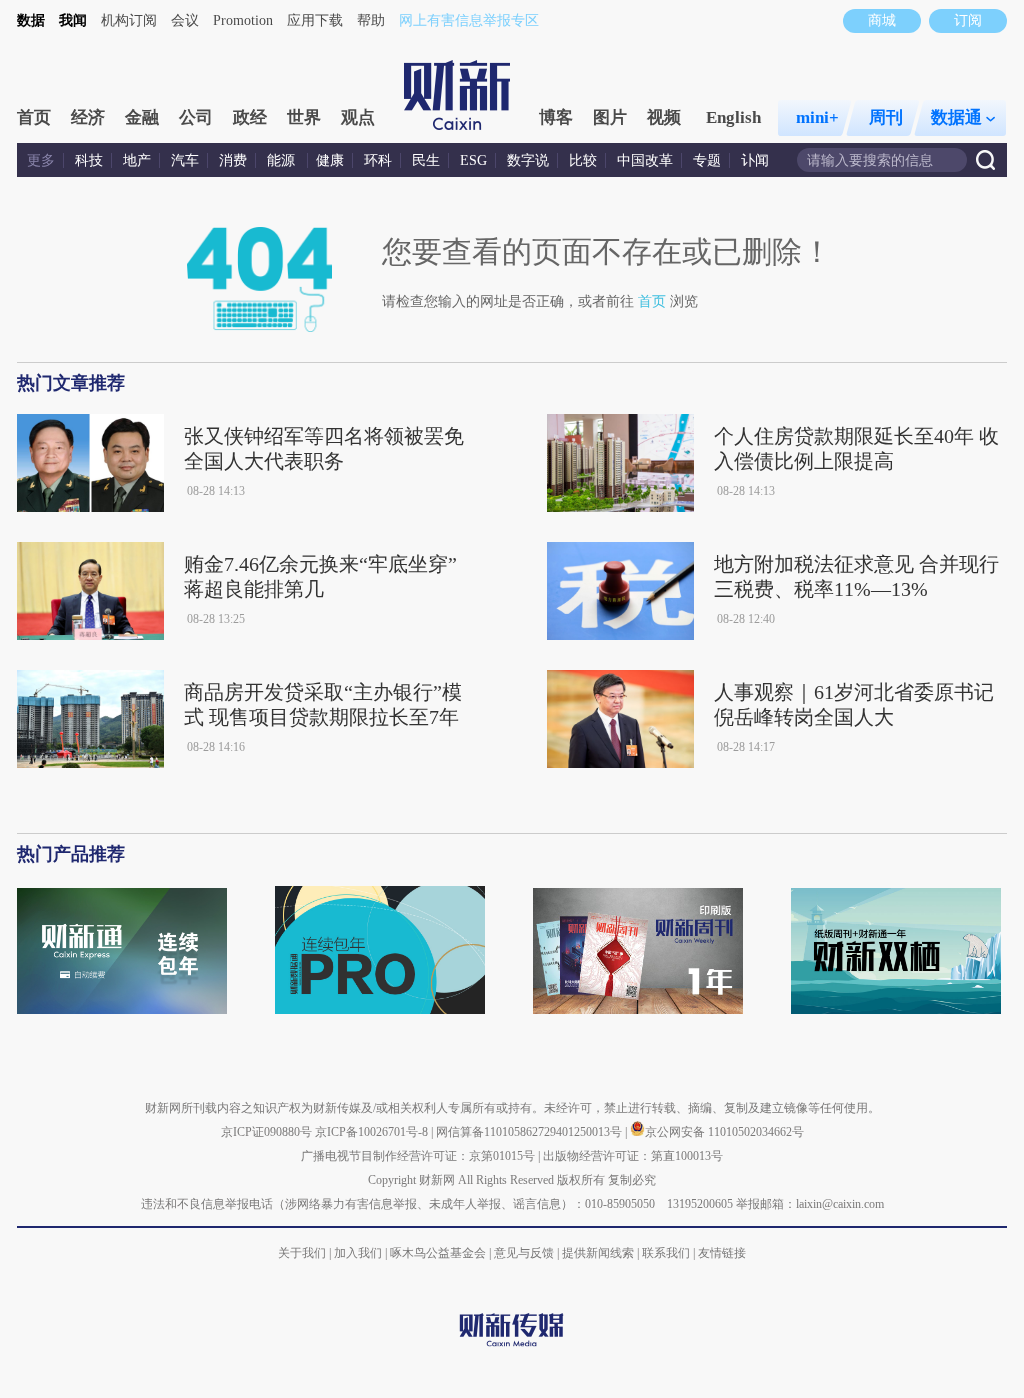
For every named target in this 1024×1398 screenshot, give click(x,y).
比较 (583, 160)
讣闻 (755, 160)
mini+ (817, 117)
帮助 (371, 20)
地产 (137, 160)
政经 (250, 117)
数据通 (956, 117)
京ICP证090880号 (266, 1132)
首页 (34, 117)
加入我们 (358, 1253)
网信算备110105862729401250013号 (530, 1132)
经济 (88, 117)
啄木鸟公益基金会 (439, 1253)
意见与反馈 (524, 1253)
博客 (556, 117)
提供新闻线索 (598, 1253)
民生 (426, 160)
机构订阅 (129, 20)
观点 (358, 117)
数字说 (528, 160)
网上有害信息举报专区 (469, 20)
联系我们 (666, 1253)
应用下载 (315, 20)
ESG (473, 160)
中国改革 (645, 160)
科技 (89, 160)
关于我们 (302, 1253)
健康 (330, 160)
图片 (610, 117)
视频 (664, 117)
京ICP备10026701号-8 (373, 1132)
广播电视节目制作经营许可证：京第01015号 (418, 1156)
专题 (707, 160)
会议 (185, 20)
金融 (142, 117)
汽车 (185, 160)
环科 (378, 160)
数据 (31, 20)
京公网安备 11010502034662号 (724, 1132)
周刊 (886, 117)
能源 (283, 160)
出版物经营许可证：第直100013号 (633, 1156)
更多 (41, 160)
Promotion (243, 20)
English (733, 117)
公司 (196, 117)
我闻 (73, 20)
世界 (304, 117)
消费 (233, 160)
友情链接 (722, 1253)
